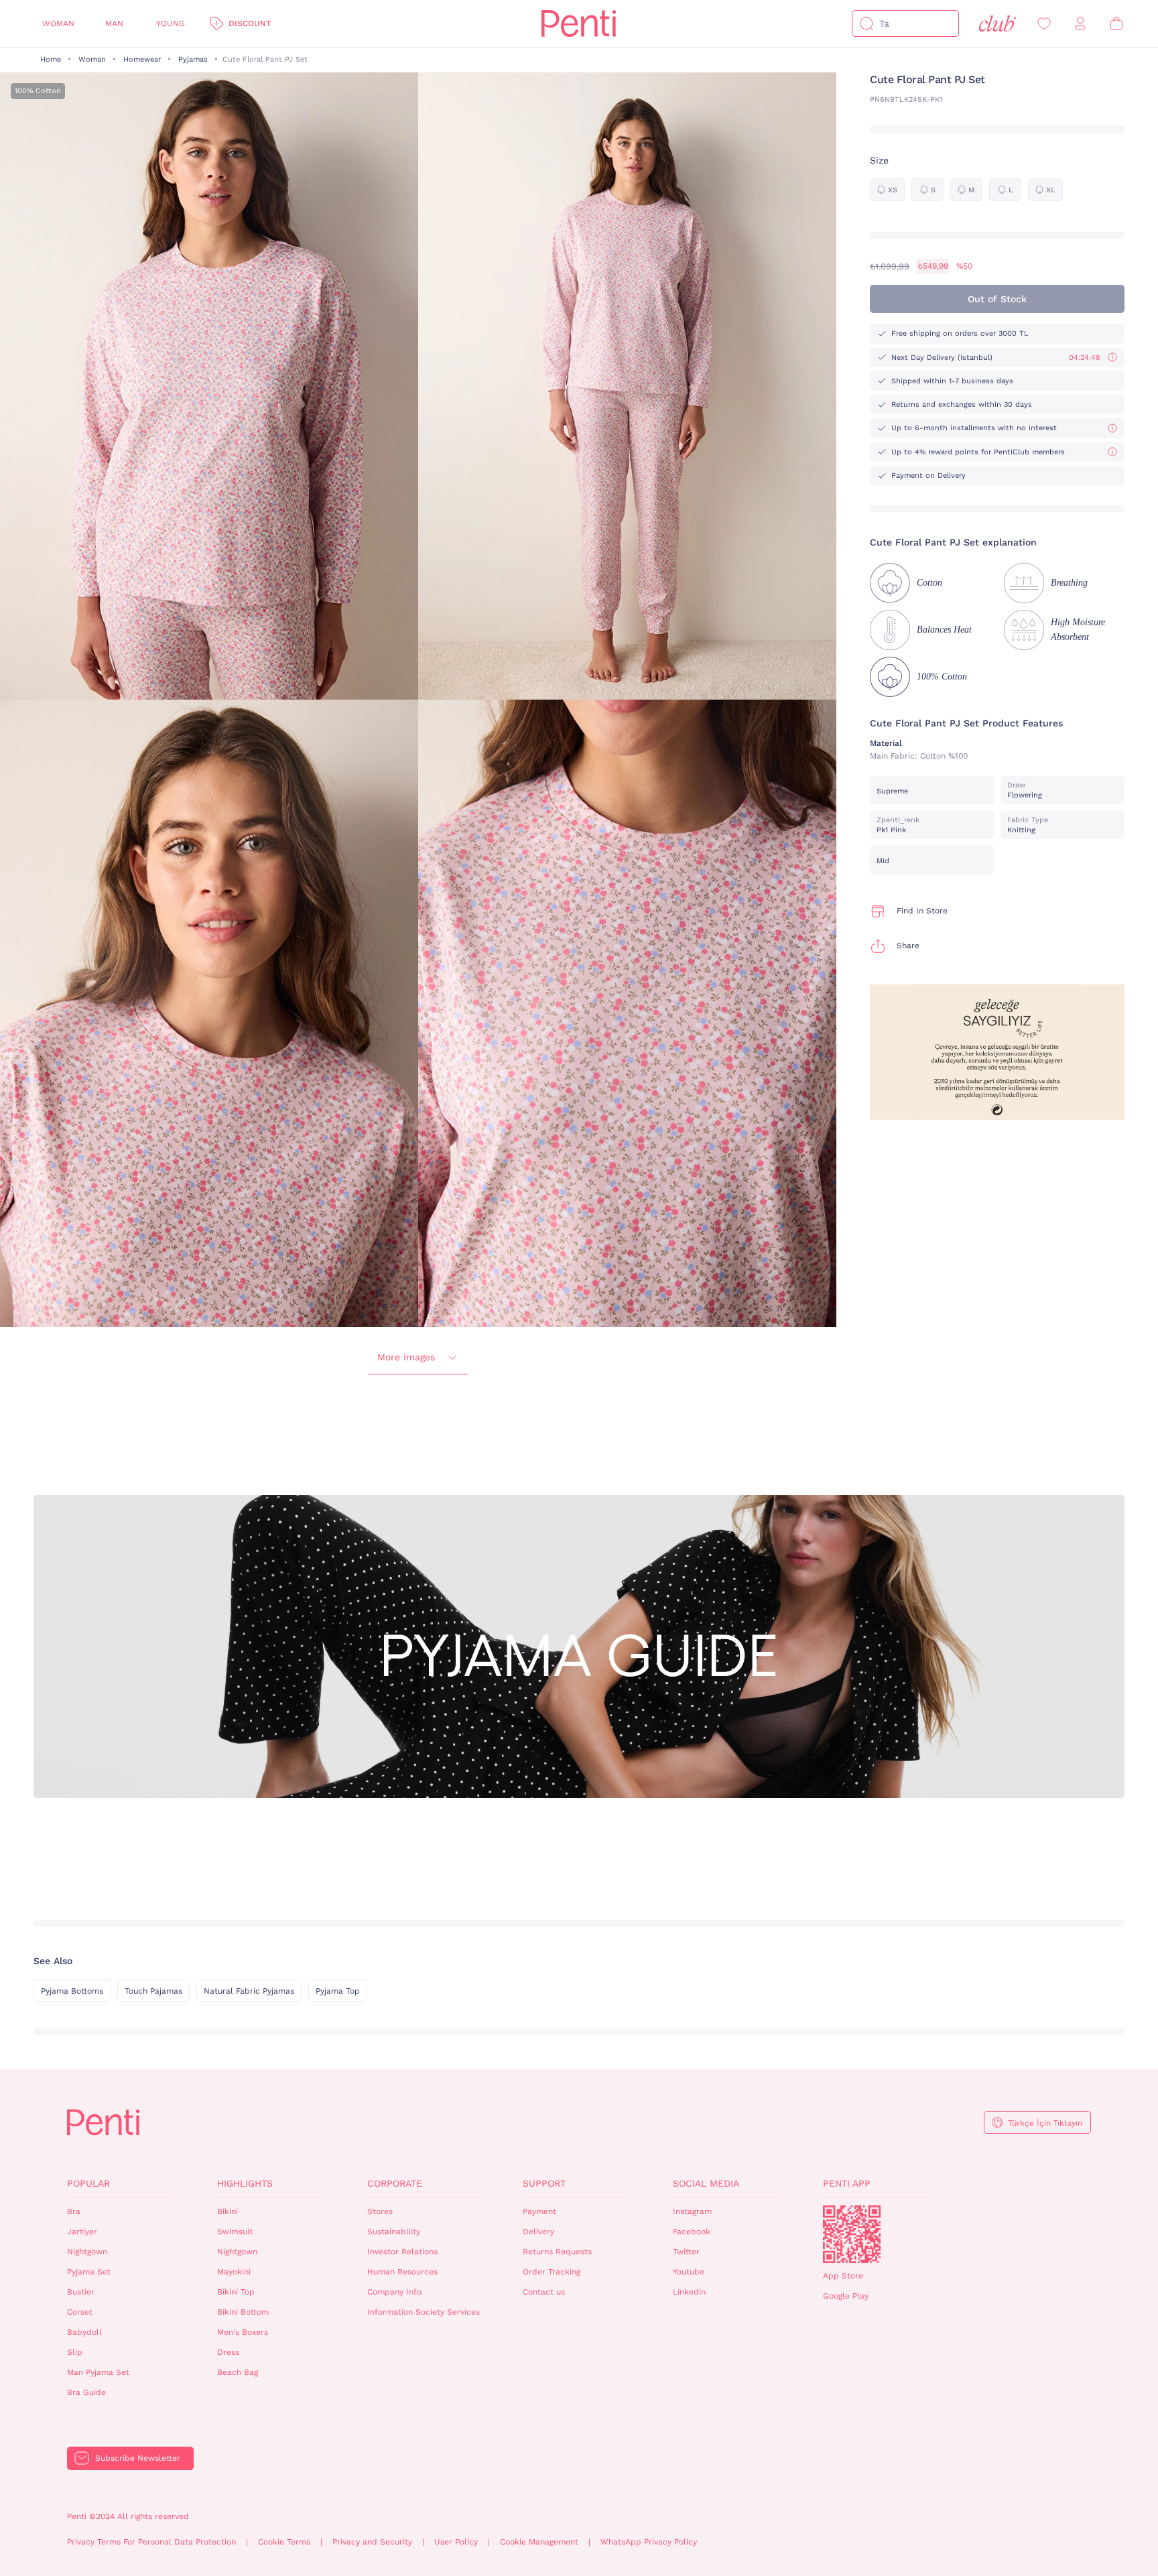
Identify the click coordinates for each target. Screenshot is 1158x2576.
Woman (58, 23)
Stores (380, 2211)
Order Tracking (552, 2272)
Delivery (538, 2232)
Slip (75, 2352)
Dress (228, 2352)
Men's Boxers (243, 2332)
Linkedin (689, 2292)
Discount (250, 23)
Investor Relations (402, 2252)
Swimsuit (235, 2232)
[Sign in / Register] (1080, 24)
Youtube (689, 2272)
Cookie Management (539, 2542)
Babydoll (84, 2332)
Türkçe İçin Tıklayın (1045, 2123)
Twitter (686, 2252)
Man (114, 23)
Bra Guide (86, 2392)
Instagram (692, 2211)
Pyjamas (193, 59)
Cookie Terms (284, 2542)
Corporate (395, 2183)
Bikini (228, 2211)
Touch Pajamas (153, 1991)
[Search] (866, 23)
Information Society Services (424, 2312)
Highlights (245, 2183)
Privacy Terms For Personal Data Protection (151, 2542)
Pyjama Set (89, 2272)
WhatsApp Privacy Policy (649, 2542)
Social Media (706, 2183)
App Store (843, 2276)
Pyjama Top (338, 1991)
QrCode (852, 2234)
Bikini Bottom (243, 2312)
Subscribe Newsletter (138, 2458)
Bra (74, 2211)
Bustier (81, 2292)
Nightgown (87, 2252)
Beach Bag (238, 2372)
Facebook (692, 2232)
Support (544, 2183)
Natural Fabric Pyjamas (249, 1991)
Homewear (142, 59)
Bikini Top (236, 2292)
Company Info (394, 2292)
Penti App (847, 2183)
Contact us (544, 2292)
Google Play (846, 2296)
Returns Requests (557, 2252)
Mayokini (234, 2272)
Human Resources (402, 2272)
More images (406, 1357)
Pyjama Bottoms (72, 1991)
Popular (88, 2183)
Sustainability (394, 2232)
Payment (539, 2211)
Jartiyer (82, 2232)
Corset (80, 2312)
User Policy (456, 2542)
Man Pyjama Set (98, 2372)
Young (171, 23)
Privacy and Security (372, 2542)
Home (51, 59)
